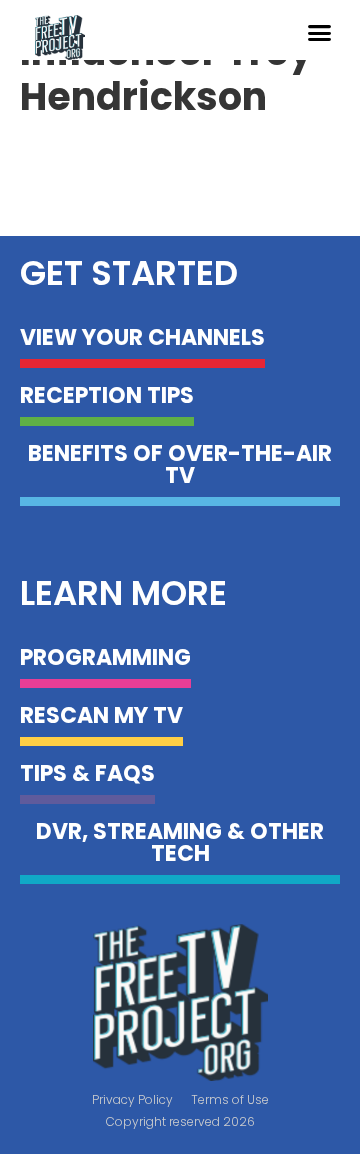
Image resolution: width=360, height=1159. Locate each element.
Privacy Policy (132, 1099)
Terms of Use (230, 1099)
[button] (319, 33)
